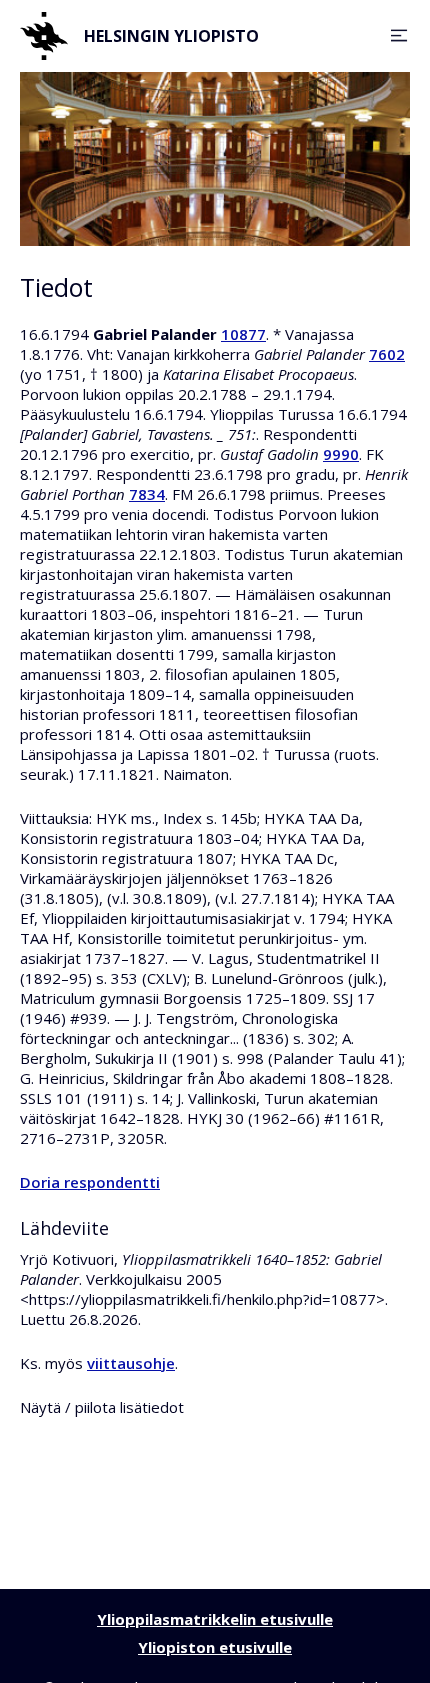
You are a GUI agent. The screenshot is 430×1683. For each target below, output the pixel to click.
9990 (341, 454)
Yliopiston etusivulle (215, 1647)
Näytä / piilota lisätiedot (102, 1407)
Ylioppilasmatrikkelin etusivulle (215, 1619)
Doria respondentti (90, 1182)
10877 (243, 334)
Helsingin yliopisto (171, 36)
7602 (387, 354)
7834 (147, 494)
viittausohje (131, 1363)
